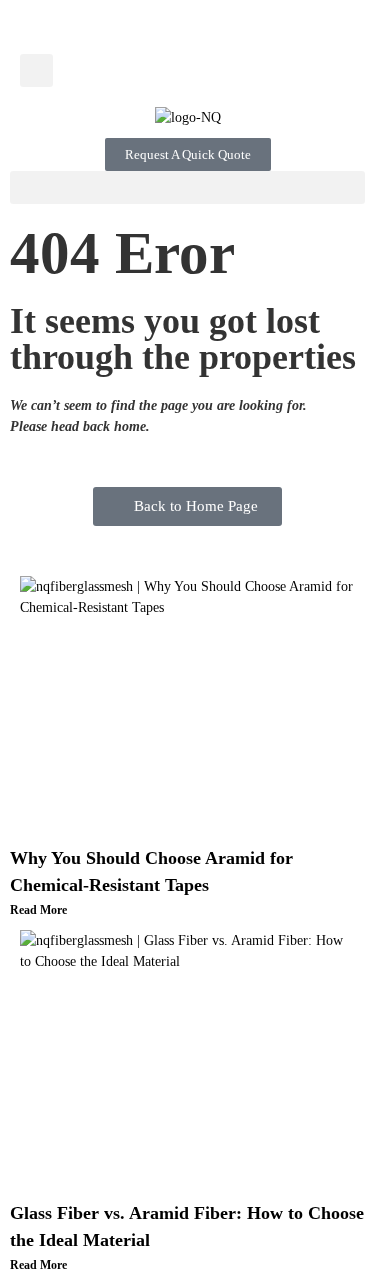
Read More (38, 910)
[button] (36, 70)
